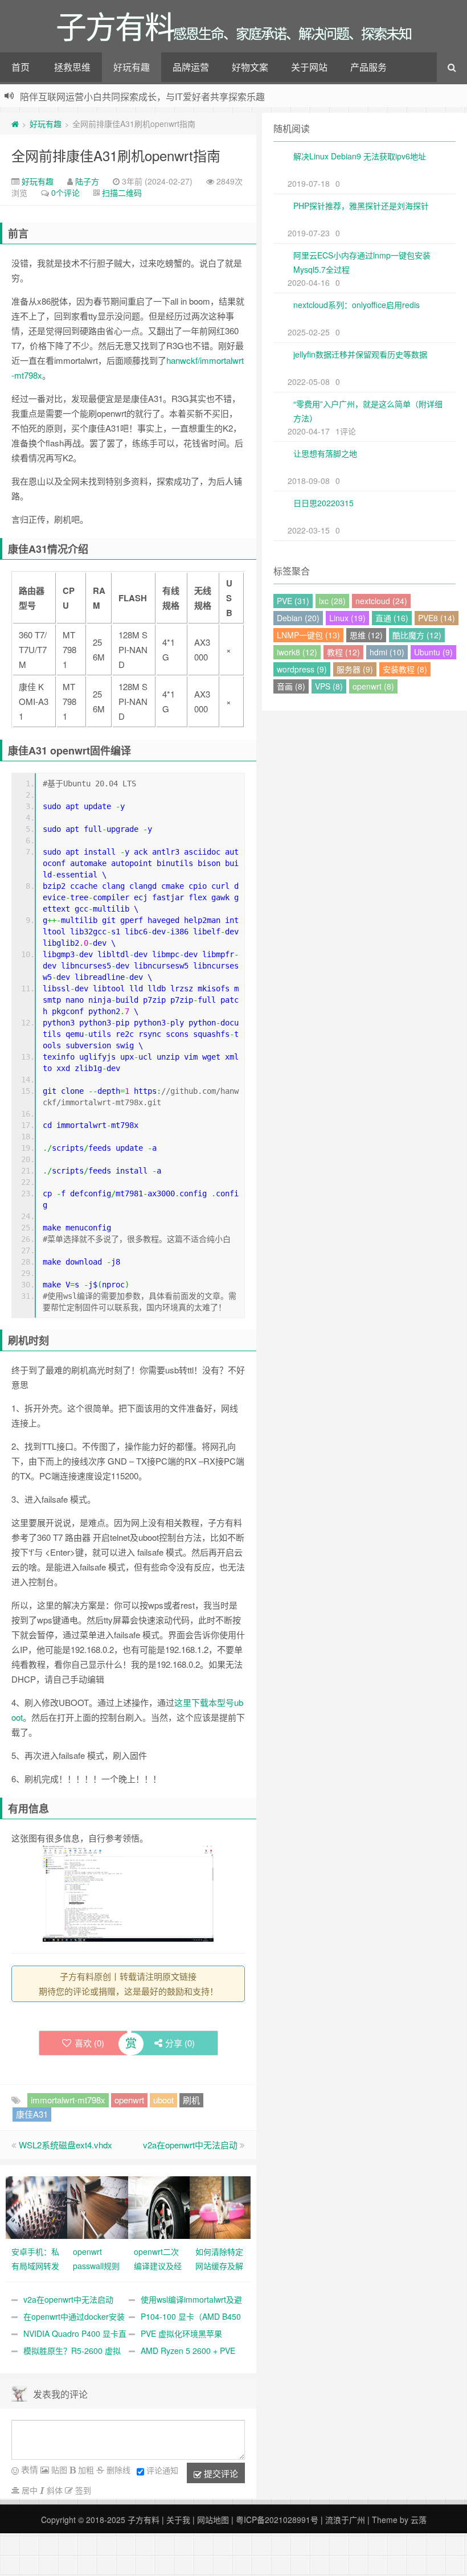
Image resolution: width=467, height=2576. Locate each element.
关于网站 (309, 67)
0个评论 (65, 192)
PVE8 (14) (437, 618)
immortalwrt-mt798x (68, 2100)
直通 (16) (392, 618)
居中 (28, 2490)
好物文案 (250, 67)
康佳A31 (32, 2114)
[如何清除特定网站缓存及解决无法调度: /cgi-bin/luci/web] (220, 2206)
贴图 (58, 2470)
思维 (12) (366, 635)
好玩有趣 (132, 67)
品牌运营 (191, 67)
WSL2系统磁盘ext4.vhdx (65, 2145)
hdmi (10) (387, 652)
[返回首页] (15, 124)
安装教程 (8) (405, 669)
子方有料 (144, 2520)
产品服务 (368, 67)
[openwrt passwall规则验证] (98, 2206)
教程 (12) (343, 652)
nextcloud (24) (381, 601)
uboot (163, 2100)
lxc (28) (332, 601)
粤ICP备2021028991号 (277, 2520)
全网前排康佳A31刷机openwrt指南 (116, 155)
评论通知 (162, 2470)
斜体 (54, 2490)
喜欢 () (89, 2043)
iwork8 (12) (297, 652)
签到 (82, 2490)
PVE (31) (293, 601)
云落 (419, 2520)
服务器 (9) (355, 669)
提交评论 (220, 2473)
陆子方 (87, 181)
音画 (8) (291, 686)
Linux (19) (347, 618)
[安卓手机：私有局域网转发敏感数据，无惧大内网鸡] (36, 2206)
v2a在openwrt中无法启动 (190, 2145)
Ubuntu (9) (433, 652)
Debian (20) (298, 618)
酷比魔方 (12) (417, 635)
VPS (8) (329, 686)
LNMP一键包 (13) (308, 635)
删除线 (117, 2470)
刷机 (191, 2100)
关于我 (178, 2520)
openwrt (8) (373, 686)
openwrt (129, 2100)
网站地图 (213, 2520)
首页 (21, 67)
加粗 (85, 2470)
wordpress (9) (302, 669)
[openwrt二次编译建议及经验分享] (159, 2206)
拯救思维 (72, 67)
